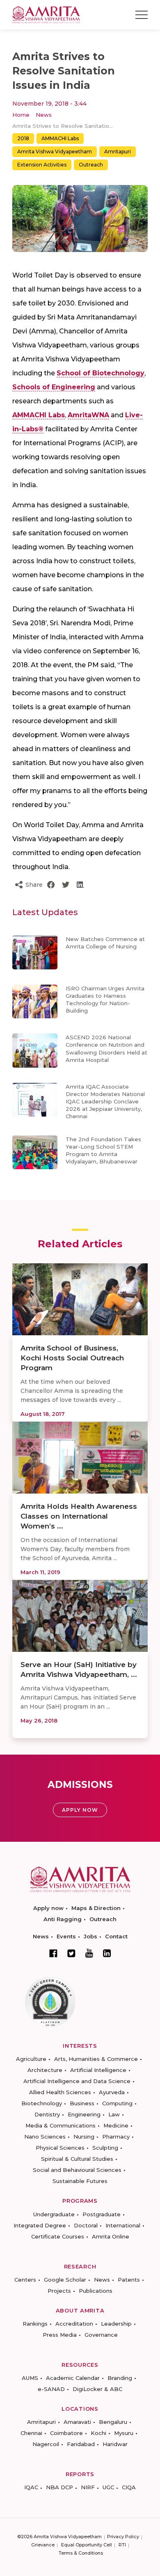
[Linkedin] (107, 1953)
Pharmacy (116, 2137)
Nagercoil (46, 2444)
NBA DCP (59, 2487)
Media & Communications (61, 2125)
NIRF (88, 2487)
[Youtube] (89, 1953)
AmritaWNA (88, 415)
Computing (117, 2103)
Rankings (35, 2324)
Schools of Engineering (54, 387)
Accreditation (74, 2324)
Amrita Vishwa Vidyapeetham (55, 151)
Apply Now (80, 1810)
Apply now (48, 1908)
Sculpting (105, 2148)
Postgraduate (102, 2214)
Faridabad (81, 2444)
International (123, 2225)
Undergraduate (54, 2214)
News (44, 115)
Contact (116, 1936)
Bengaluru (113, 2422)
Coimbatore (66, 2433)
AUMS (30, 2378)
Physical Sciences (60, 2148)
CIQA (129, 2487)
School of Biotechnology (101, 373)
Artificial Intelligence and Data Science (77, 2081)
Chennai (31, 2433)
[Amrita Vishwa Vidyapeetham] (46, 14)
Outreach (91, 165)
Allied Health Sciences (60, 2092)
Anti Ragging (63, 1919)
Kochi (98, 2433)
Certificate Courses (58, 2236)
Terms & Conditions (81, 2553)
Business (82, 2103)
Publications (96, 2291)
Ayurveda (112, 2092)
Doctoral (86, 2225)
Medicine (116, 2125)
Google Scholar (65, 2280)
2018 (23, 138)
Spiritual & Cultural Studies (77, 2159)
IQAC (31, 2487)
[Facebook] (53, 1953)
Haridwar (115, 2444)
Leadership (116, 2324)
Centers (25, 2280)
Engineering (84, 2114)
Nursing (84, 2137)
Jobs (90, 1936)
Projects (59, 2291)
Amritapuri (118, 151)
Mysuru (124, 2433)
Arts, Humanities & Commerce (96, 2059)
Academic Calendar (73, 2378)
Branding (120, 2378)
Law (114, 2114)
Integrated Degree (40, 2225)
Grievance (43, 2545)
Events (66, 1936)
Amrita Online (111, 2236)
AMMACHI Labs (60, 138)
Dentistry (47, 2114)
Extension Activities (42, 165)
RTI (122, 2545)
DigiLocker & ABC (97, 2389)
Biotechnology (42, 2103)
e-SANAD (51, 2389)
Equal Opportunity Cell (87, 2545)
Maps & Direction (96, 1908)
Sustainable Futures (80, 2181)
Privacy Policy (123, 2537)
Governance (101, 2335)
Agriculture (31, 2059)
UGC (108, 2487)
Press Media (60, 2335)
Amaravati (77, 2422)
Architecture (45, 2070)
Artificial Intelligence (98, 2070)
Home (21, 115)
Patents (129, 2280)
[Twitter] (71, 1953)
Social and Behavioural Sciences (77, 2170)
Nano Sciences (45, 2137)
